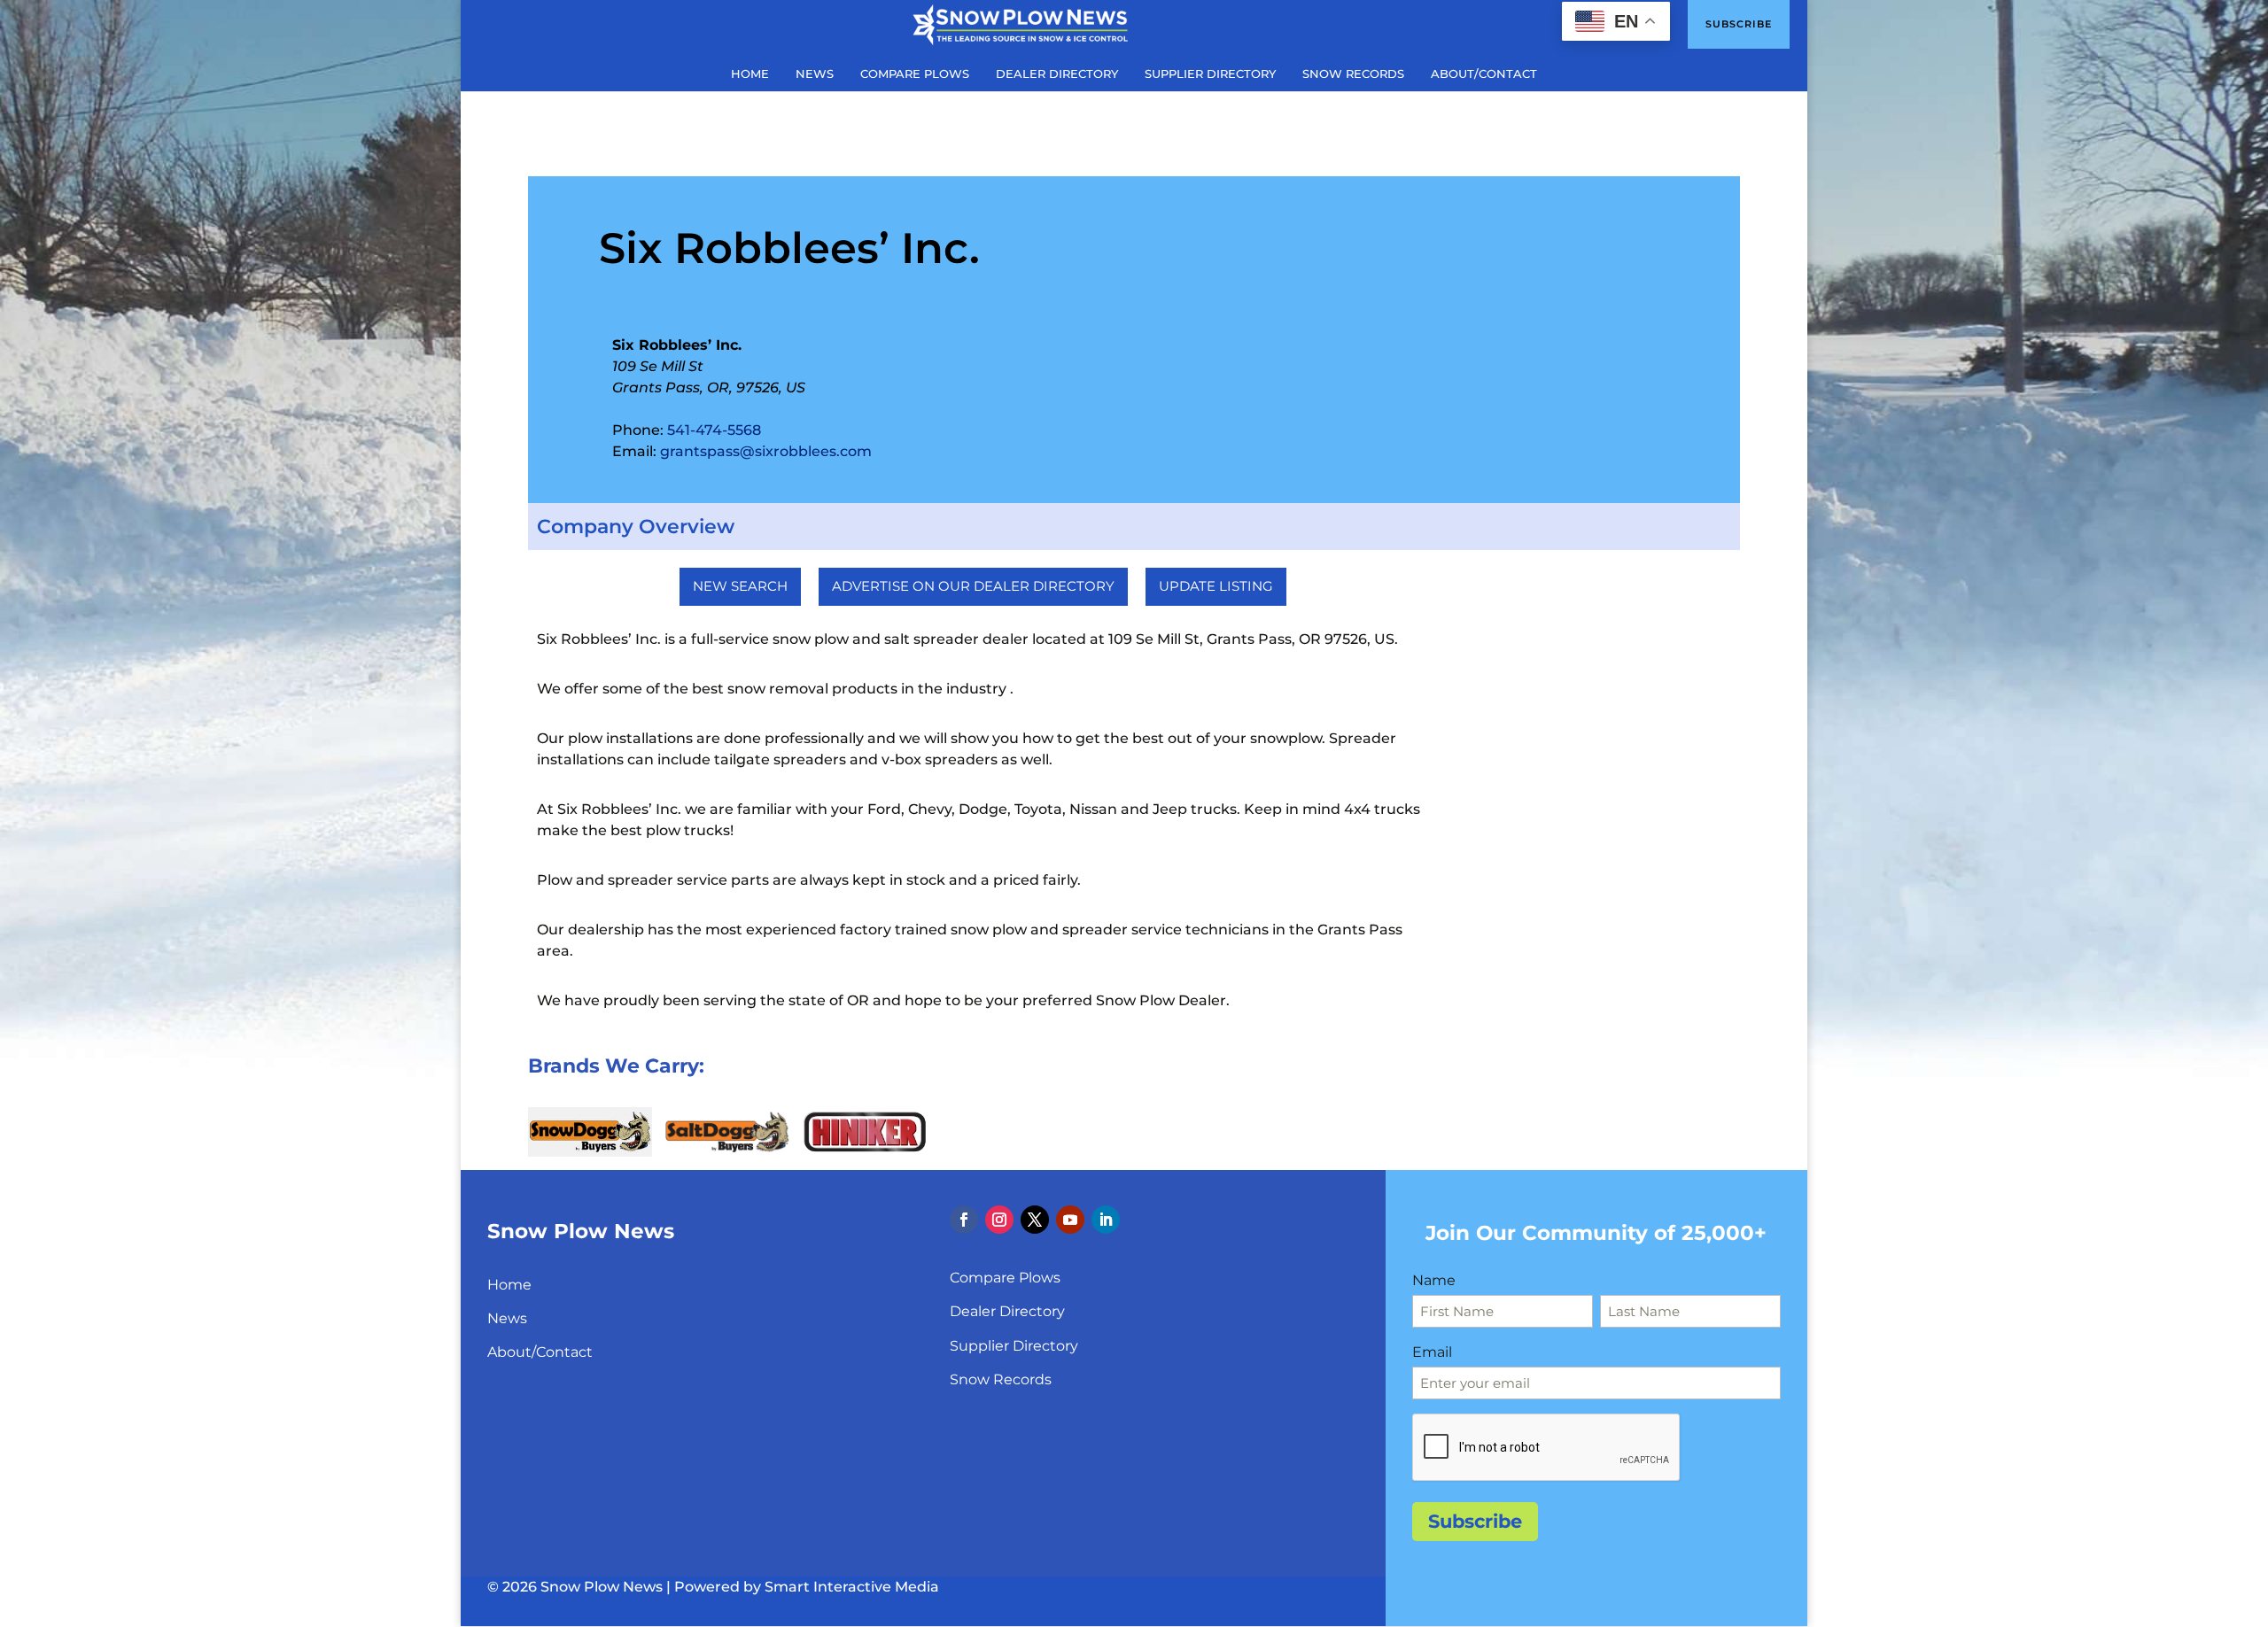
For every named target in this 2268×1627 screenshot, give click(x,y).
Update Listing (1216, 586)
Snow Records (1001, 1379)
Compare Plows (1005, 1278)
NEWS (815, 74)
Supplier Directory (1014, 1346)
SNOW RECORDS (1353, 74)
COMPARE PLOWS (915, 74)
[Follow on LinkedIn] (1106, 1220)
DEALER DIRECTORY (1057, 74)
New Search (740, 586)
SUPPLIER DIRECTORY (1210, 74)
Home (509, 1285)
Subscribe (1739, 24)
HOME (750, 74)
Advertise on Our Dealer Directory (973, 586)
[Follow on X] (1035, 1220)
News (507, 1318)
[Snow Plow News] (1020, 23)
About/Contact (540, 1352)
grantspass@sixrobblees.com (766, 451)
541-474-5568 (714, 430)
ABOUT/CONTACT (1484, 74)
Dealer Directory (1007, 1311)
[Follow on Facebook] (964, 1220)
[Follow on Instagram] (999, 1220)
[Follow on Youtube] (1070, 1220)
